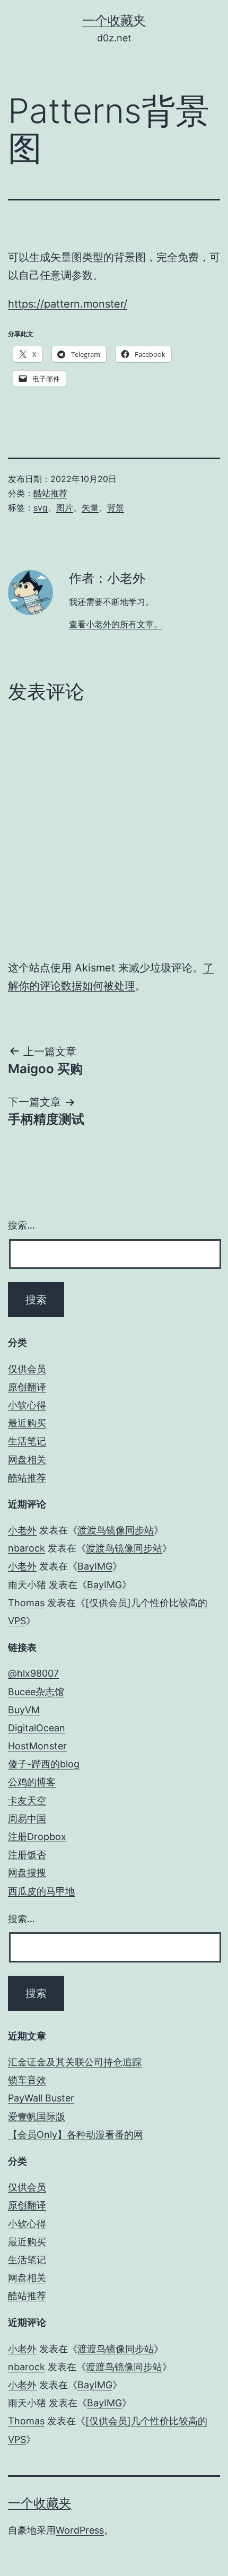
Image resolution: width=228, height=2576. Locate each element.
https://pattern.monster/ (68, 304)
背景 (116, 507)
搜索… (21, 1225)
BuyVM (24, 1710)
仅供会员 (27, 1369)
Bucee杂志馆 (36, 1692)
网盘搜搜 (27, 1873)
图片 (65, 507)
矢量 (90, 507)
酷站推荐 (50, 493)
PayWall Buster (41, 2098)
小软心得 (27, 1405)
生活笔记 (27, 1441)
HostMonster (37, 1746)
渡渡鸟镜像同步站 (116, 1530)
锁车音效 (27, 2080)
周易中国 (27, 1819)
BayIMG (95, 1566)
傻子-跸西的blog (44, 1764)
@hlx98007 (33, 1673)
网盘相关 (27, 1460)
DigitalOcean (37, 1728)
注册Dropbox (37, 1837)
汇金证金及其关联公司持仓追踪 (75, 2062)
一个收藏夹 (114, 20)
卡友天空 (27, 1800)
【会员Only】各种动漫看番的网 (76, 2135)
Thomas (26, 1603)
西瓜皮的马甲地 (41, 1891)
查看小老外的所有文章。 (116, 624)
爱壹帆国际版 (37, 2117)
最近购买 (27, 1423)
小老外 (22, 1530)
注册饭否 (27, 1855)
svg (41, 507)
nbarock (27, 1548)
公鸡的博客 (32, 1782)
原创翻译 (27, 1387)
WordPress (80, 2530)
